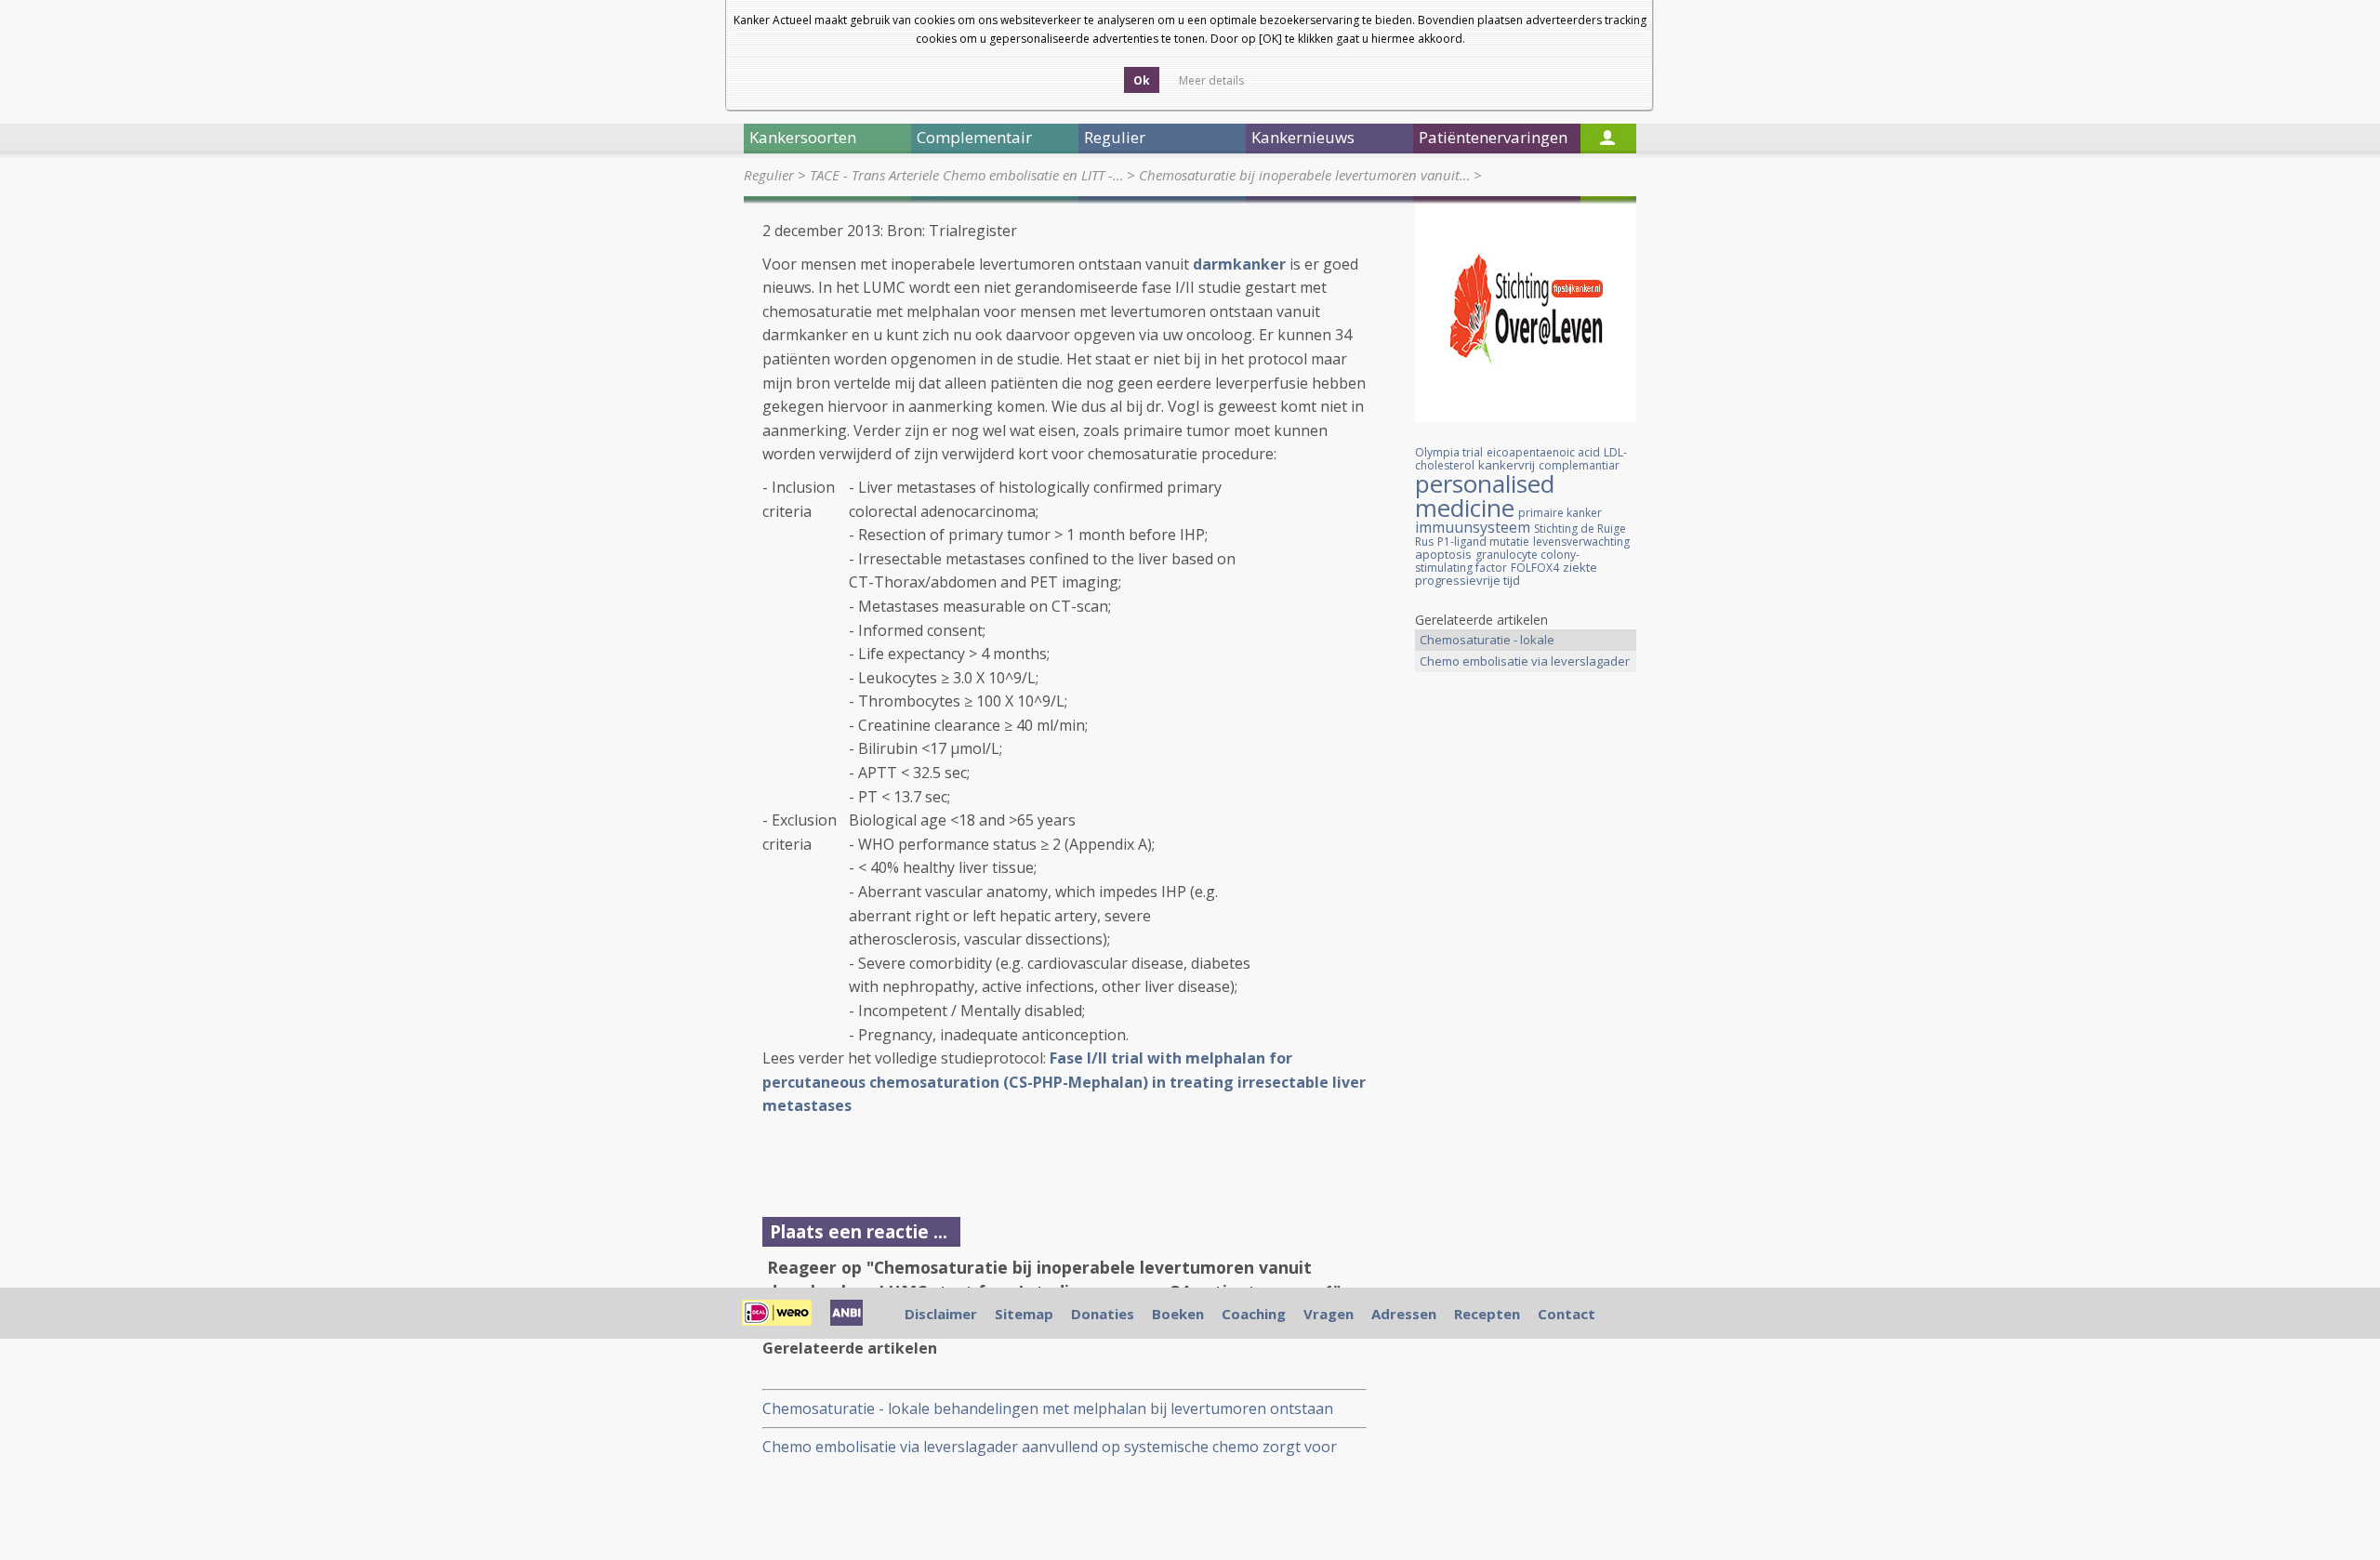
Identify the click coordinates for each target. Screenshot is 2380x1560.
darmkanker (1239, 264)
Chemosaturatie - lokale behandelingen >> (1487, 641)
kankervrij (1507, 465)
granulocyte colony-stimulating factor (1497, 561)
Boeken (1178, 1314)
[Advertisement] (1526, 979)
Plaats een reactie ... (859, 1231)
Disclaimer (941, 1314)
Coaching (1254, 1314)
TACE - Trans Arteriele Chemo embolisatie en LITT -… (966, 175)
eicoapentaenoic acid (1543, 452)
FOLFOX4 (1535, 568)
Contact (1567, 1314)
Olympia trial (1449, 452)
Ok (1142, 80)
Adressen (1404, 1314)
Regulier (769, 175)
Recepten (1487, 1314)
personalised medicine (1485, 496)
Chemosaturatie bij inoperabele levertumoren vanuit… (1304, 175)
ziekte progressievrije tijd (1506, 574)
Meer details (1211, 80)
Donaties (1103, 1314)
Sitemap (1024, 1314)
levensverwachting (1581, 542)
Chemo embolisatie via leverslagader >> (1525, 662)
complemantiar (1579, 465)
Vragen (1329, 1314)
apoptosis (1443, 554)
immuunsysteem (1473, 527)
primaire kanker (1560, 513)
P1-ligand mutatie (1483, 542)
